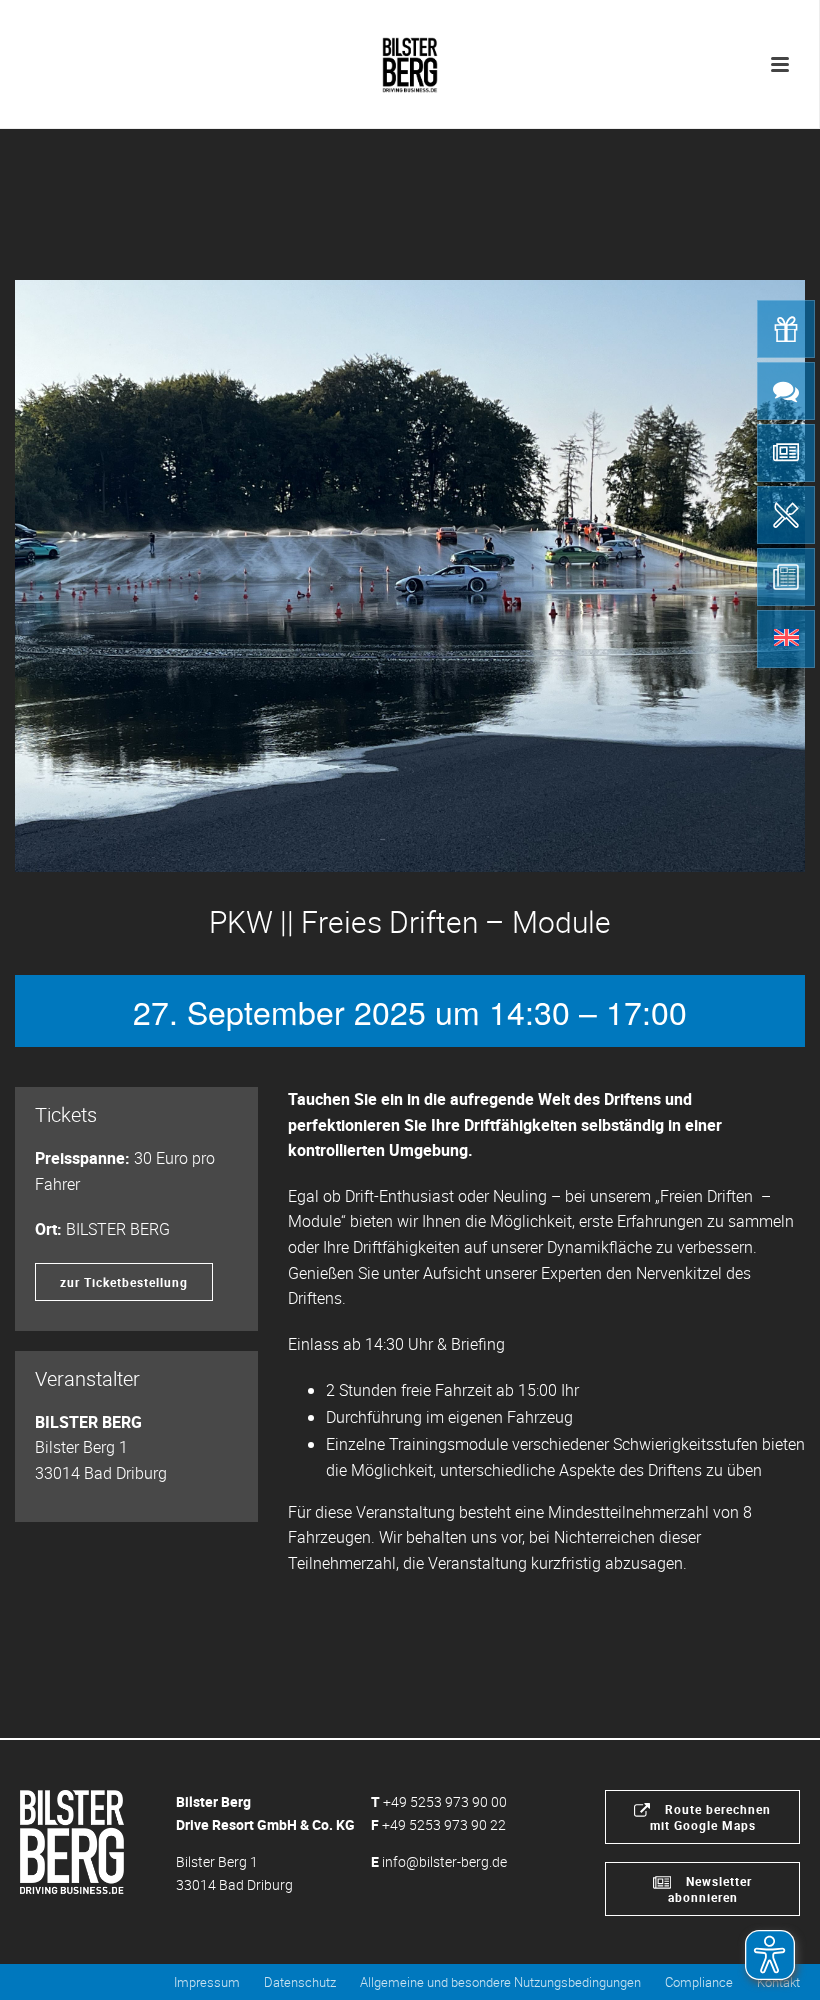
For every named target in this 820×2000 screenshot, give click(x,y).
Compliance (699, 1982)
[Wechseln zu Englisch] (786, 639)
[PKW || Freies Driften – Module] (410, 576)
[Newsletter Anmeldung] (786, 453)
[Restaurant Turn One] (786, 515)
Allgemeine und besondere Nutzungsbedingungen (500, 1982)
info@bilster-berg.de (444, 1861)
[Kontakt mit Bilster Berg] (786, 391)
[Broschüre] (786, 577)
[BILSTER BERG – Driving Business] (410, 60)
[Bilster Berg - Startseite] (72, 1840)
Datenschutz (300, 1982)
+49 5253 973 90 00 (445, 1801)
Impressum (207, 1982)
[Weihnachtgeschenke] (786, 329)
